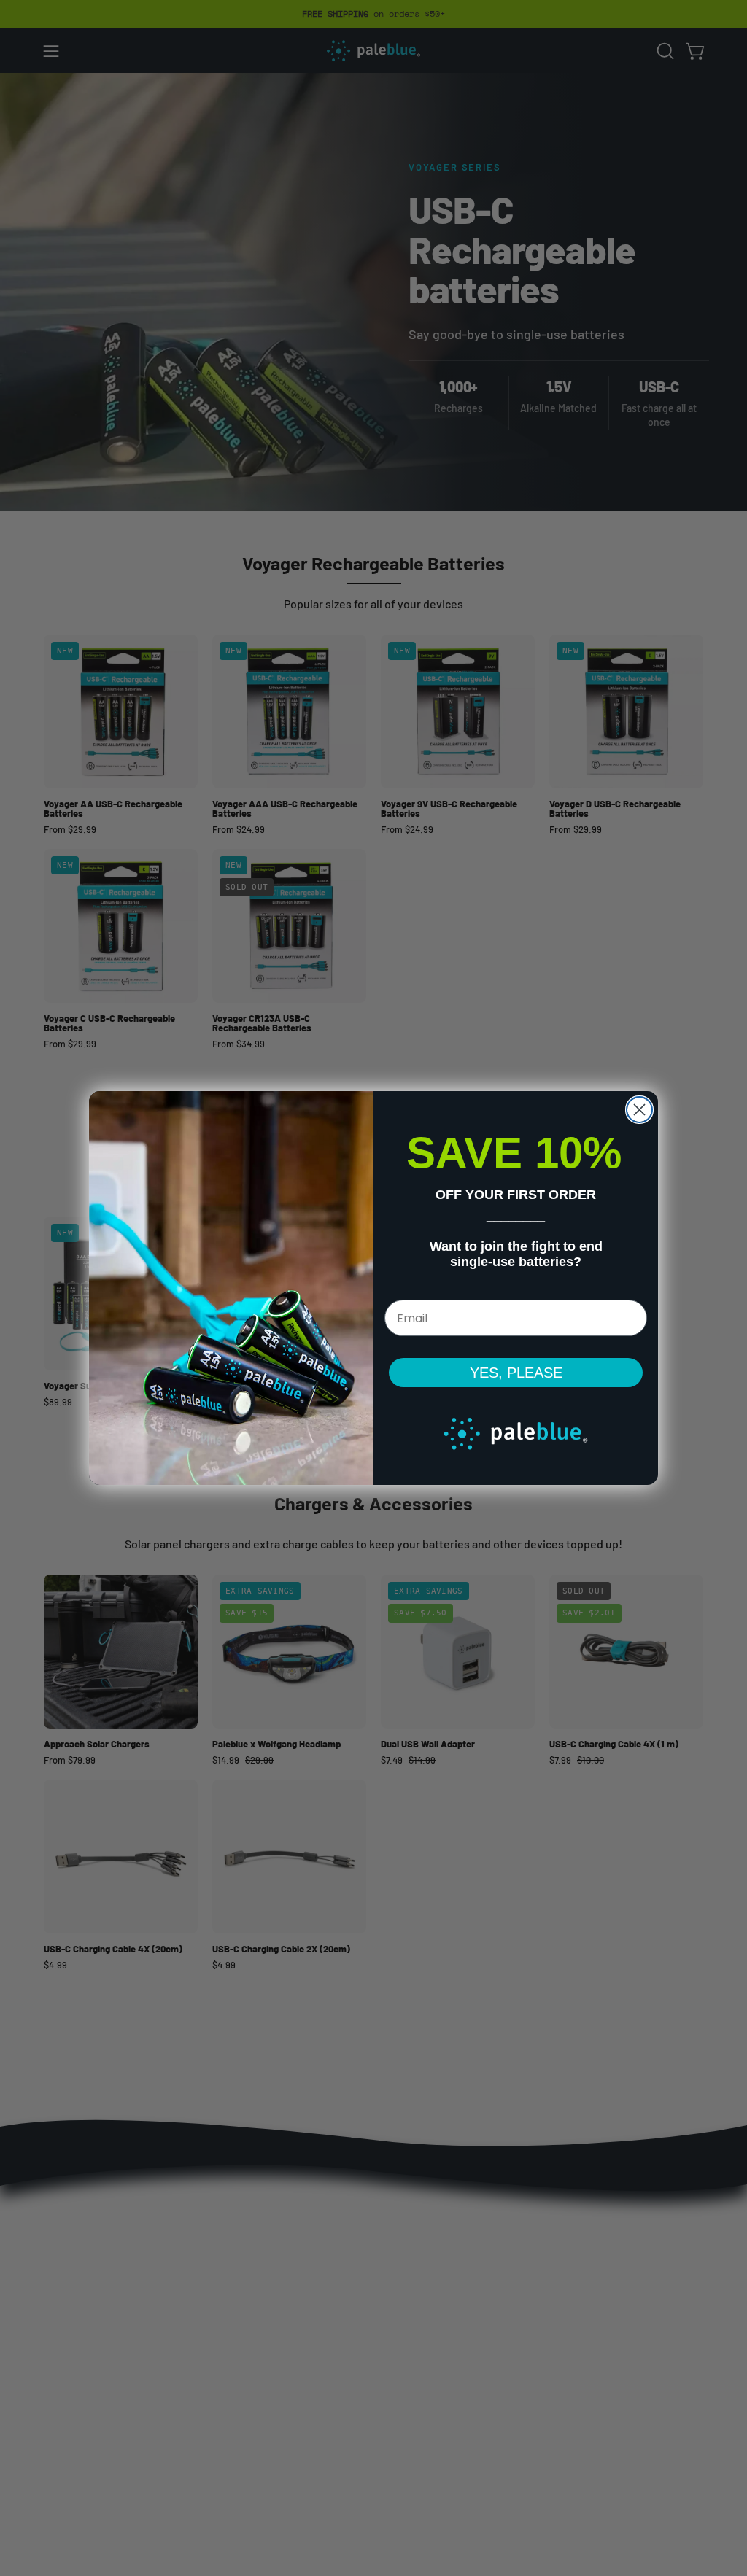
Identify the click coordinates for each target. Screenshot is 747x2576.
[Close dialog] (639, 1110)
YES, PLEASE (516, 1373)
